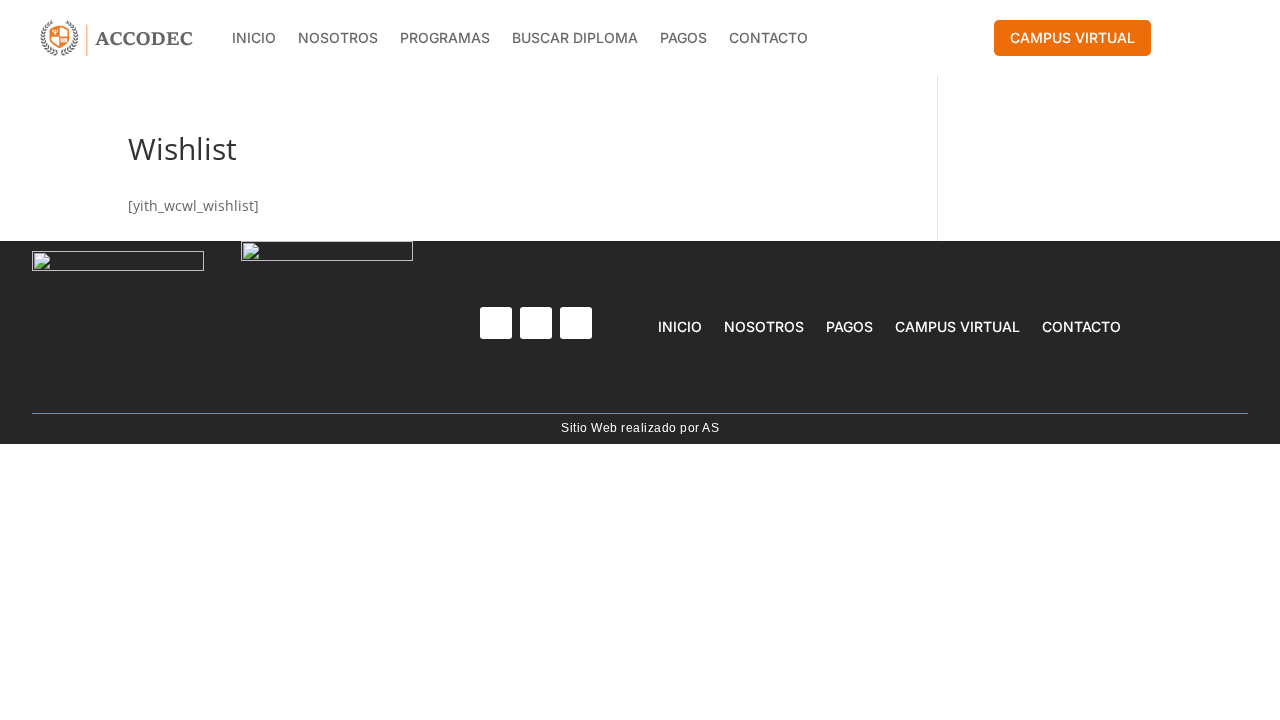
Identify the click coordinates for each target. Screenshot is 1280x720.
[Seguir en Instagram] (536, 323)
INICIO (254, 37)
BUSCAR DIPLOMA (575, 37)
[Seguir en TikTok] (576, 323)
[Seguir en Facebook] (496, 323)
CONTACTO (768, 37)
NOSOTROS (338, 37)
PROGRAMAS (445, 37)
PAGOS (683, 37)
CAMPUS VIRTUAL (1072, 37)
